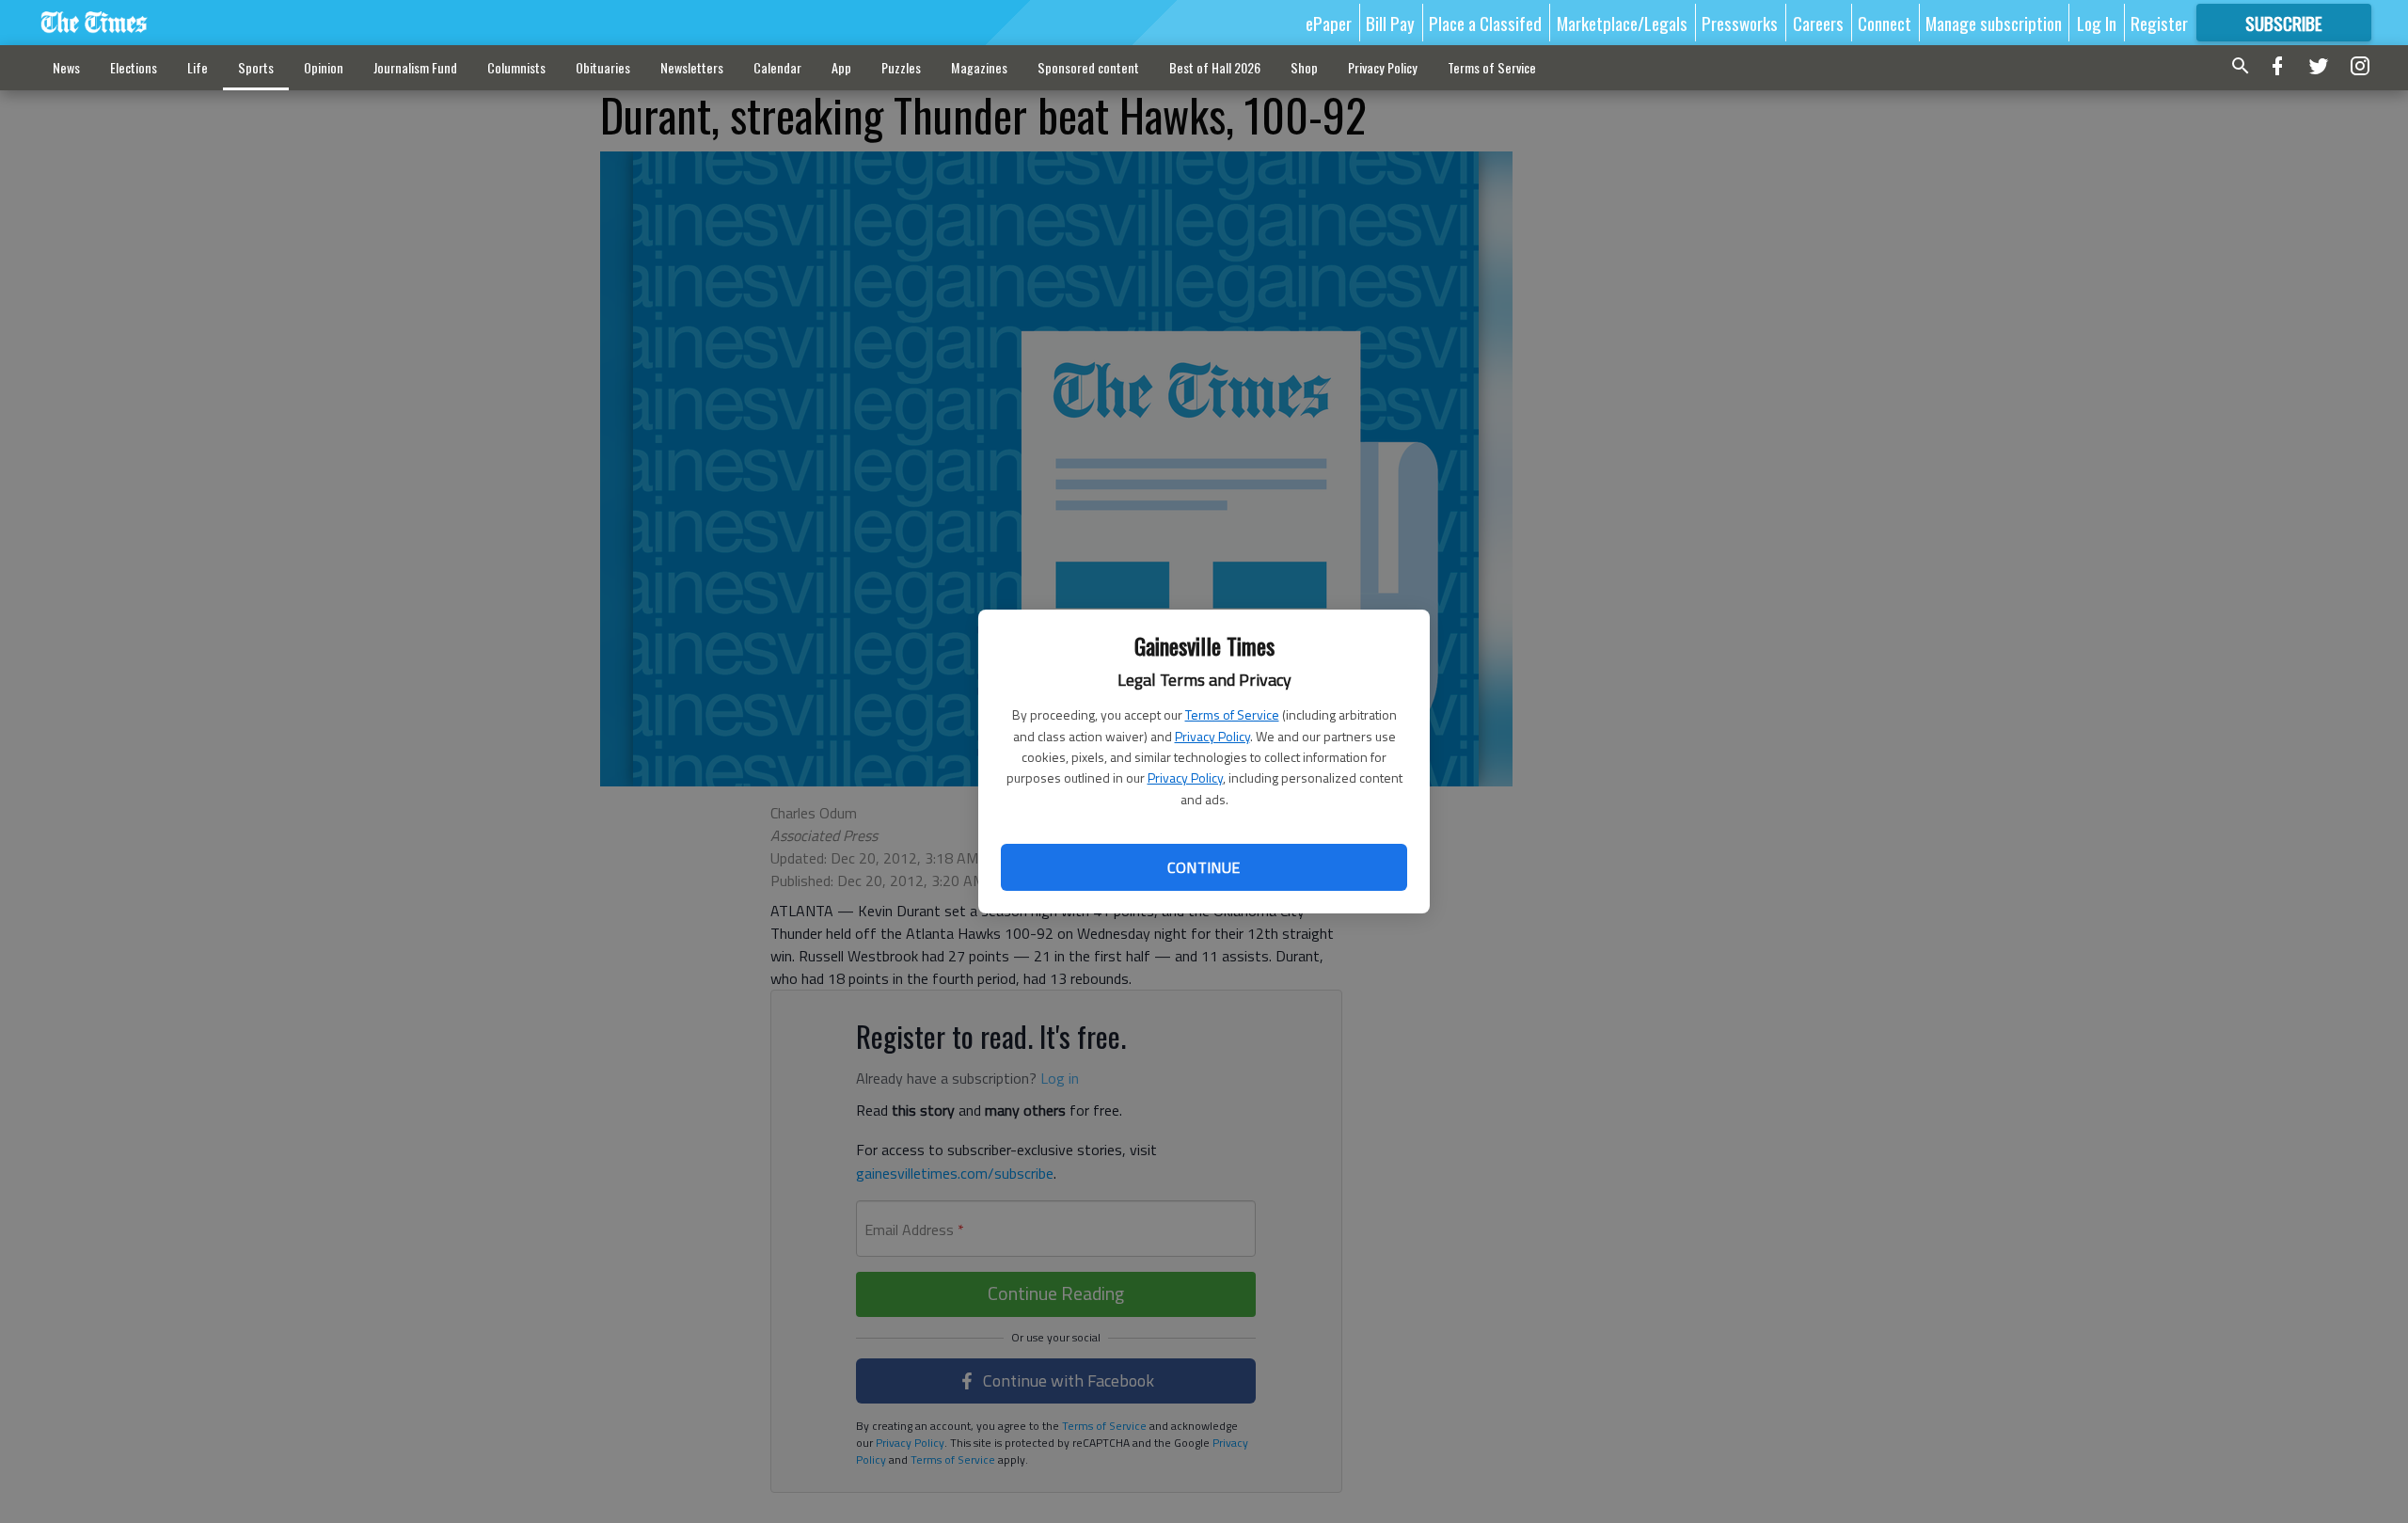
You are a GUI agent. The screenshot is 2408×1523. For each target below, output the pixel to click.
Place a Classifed (1485, 23)
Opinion (324, 67)
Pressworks (1740, 23)
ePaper (1329, 23)
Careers (1818, 23)
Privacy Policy (1212, 736)
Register (2159, 23)
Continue (1204, 867)
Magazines (979, 67)
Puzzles (901, 67)
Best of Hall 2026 (1215, 67)
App (841, 67)
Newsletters (692, 67)
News (66, 67)
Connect (1885, 23)
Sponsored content (1088, 67)
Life (198, 67)
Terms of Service (1232, 714)
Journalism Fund (415, 67)
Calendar (777, 67)
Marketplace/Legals (1622, 23)
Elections (134, 67)
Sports (256, 67)
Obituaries (603, 67)
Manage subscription (1994, 23)
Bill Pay (1390, 23)
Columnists (516, 67)
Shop (1304, 67)
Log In (2097, 23)
